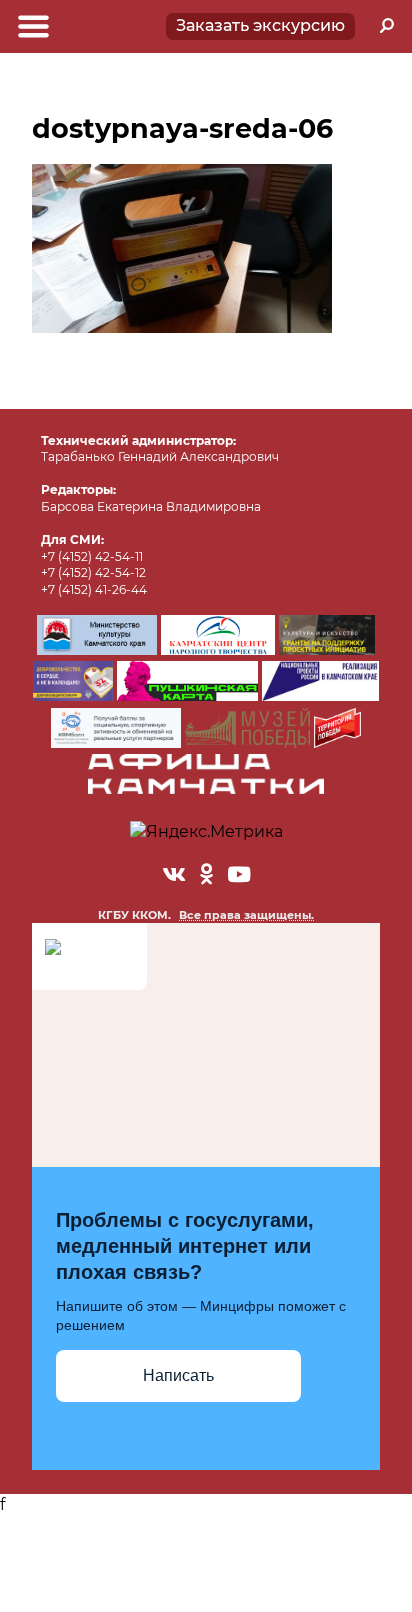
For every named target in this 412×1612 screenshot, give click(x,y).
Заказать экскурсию (260, 25)
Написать (178, 1375)
